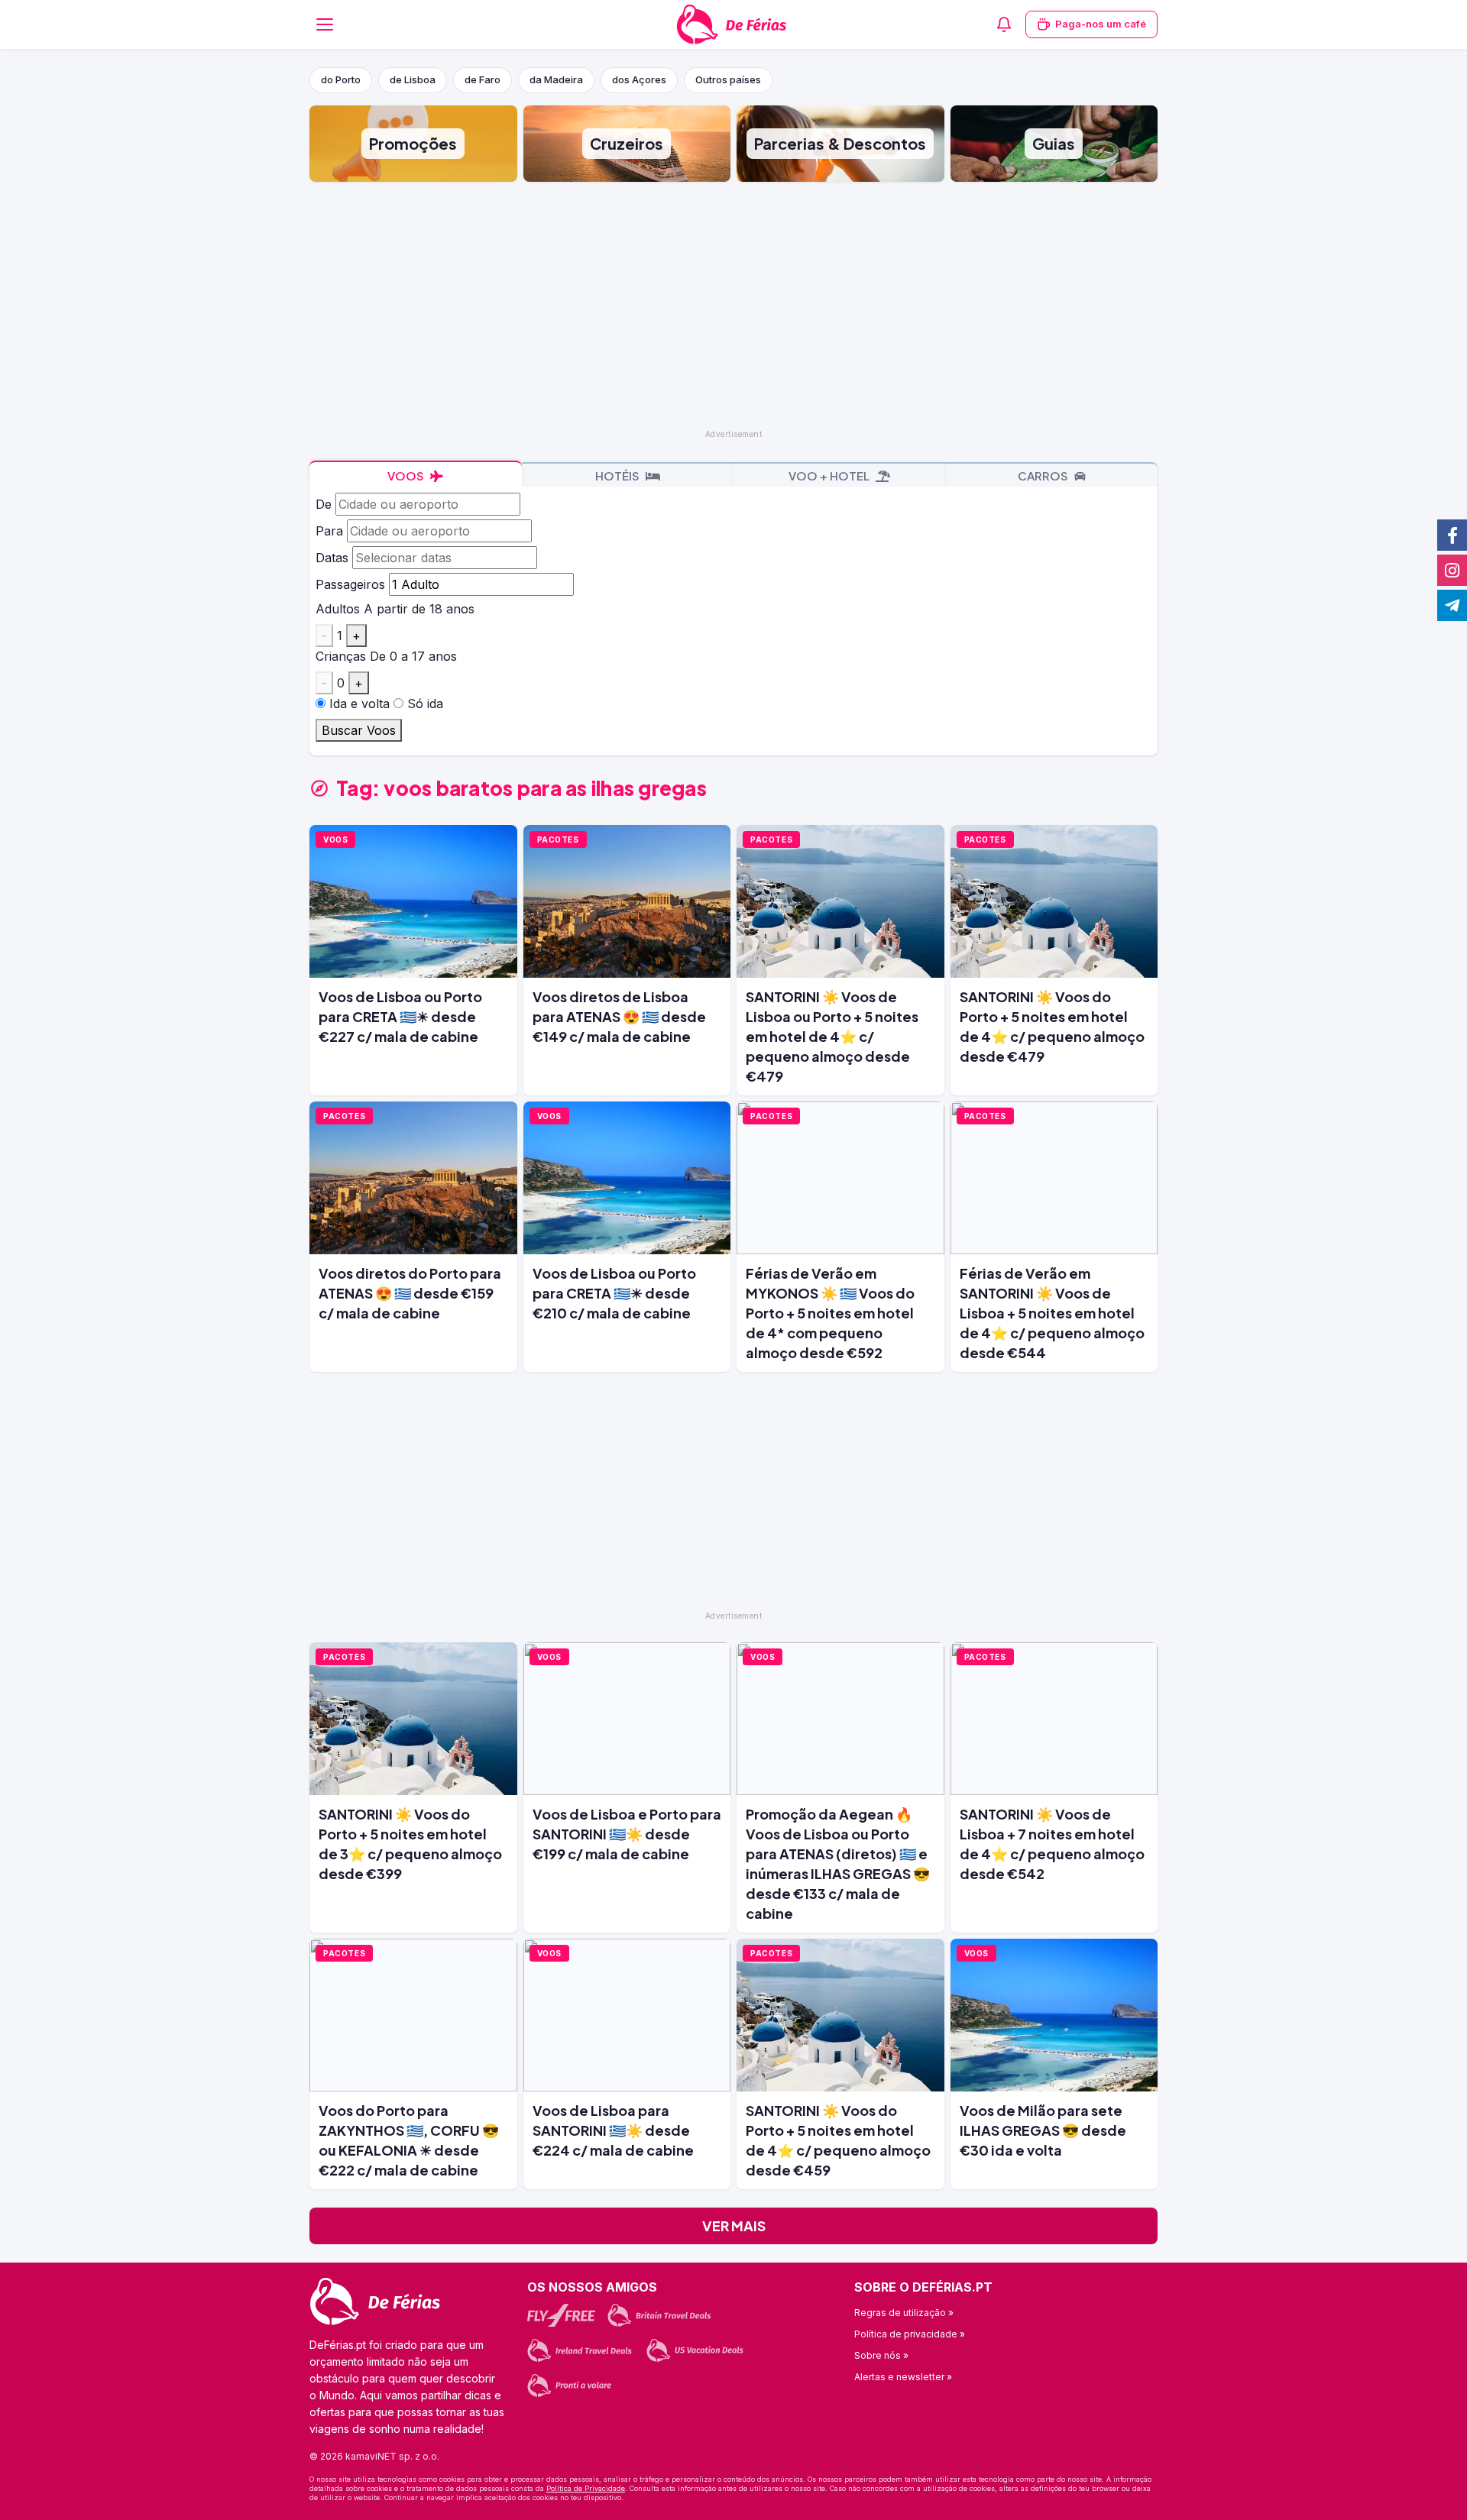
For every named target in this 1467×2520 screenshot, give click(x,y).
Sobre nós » (881, 2355)
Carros (1044, 476)
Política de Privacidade (586, 2488)
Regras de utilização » (904, 2313)
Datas (332, 558)
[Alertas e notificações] (1004, 24)
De (324, 504)
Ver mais (734, 2226)
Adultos (338, 609)
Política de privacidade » (910, 2334)
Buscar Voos (359, 730)
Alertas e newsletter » (903, 2377)
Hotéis (619, 476)
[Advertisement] (733, 304)
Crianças (341, 656)
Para (329, 531)
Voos (407, 476)
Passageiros (350, 584)
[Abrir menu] (325, 24)
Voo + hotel (830, 476)
